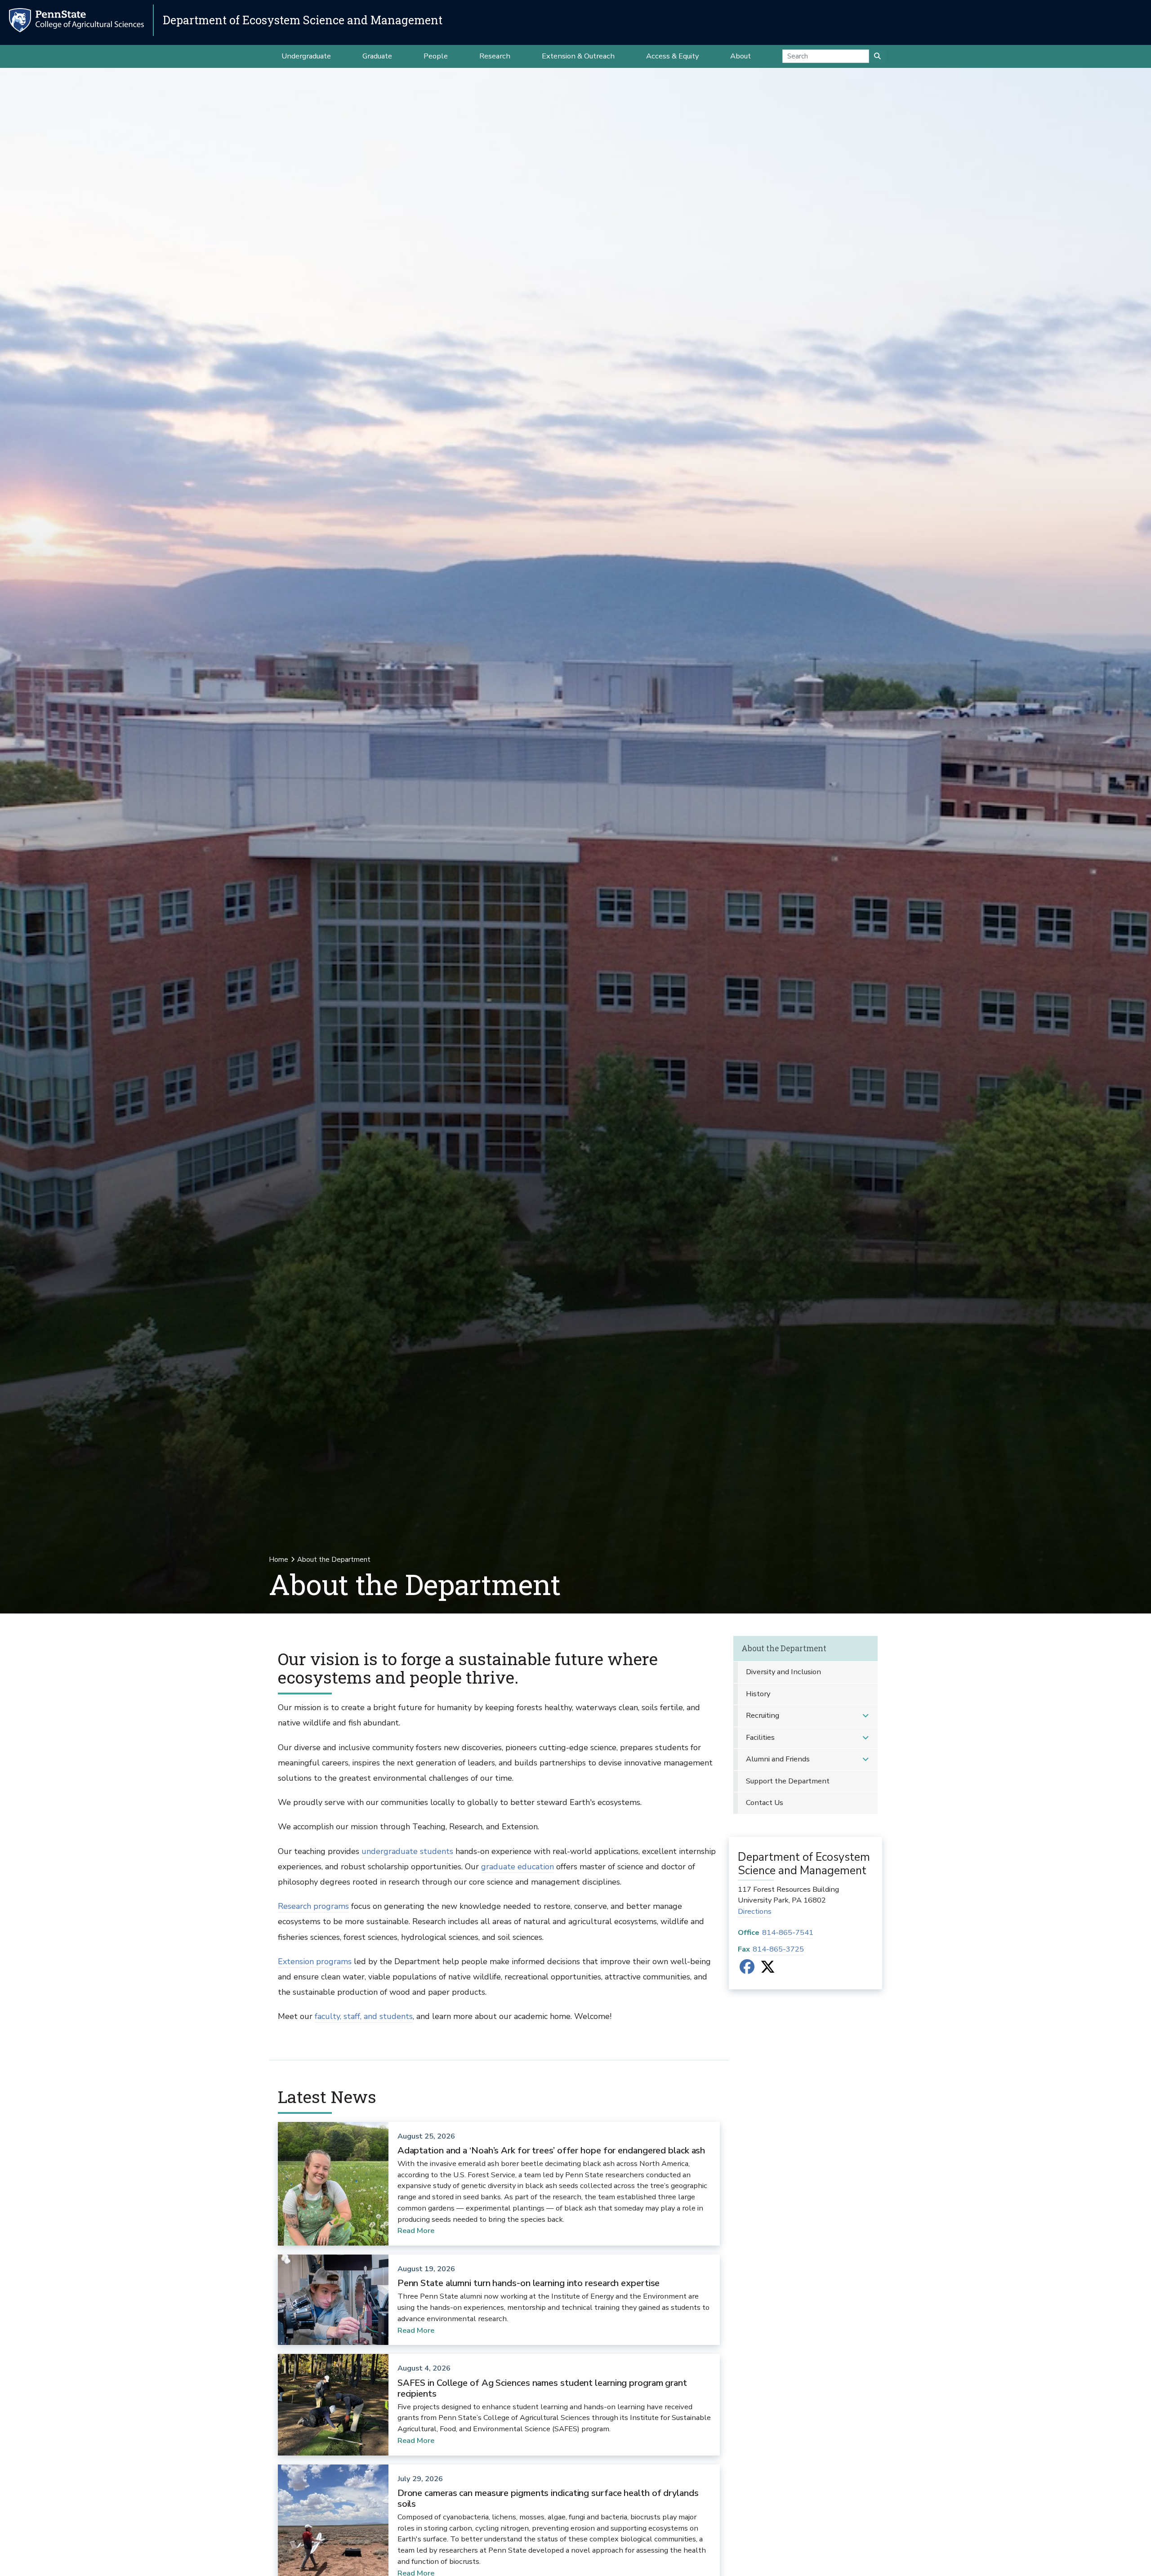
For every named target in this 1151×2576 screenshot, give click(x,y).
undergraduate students (407, 1851)
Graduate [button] (377, 56)
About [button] (741, 56)
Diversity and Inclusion (783, 1672)
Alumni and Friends (778, 1759)
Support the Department (788, 1781)
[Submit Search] (877, 56)
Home (279, 1560)
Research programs (313, 1906)
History (758, 1694)
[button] (865, 1716)
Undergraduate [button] (306, 56)
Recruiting (763, 1715)
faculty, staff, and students (364, 2016)
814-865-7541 (788, 1932)
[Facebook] (747, 1970)
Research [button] (495, 56)
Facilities (760, 1737)
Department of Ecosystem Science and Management (303, 20)
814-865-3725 (778, 1949)
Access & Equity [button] (672, 56)
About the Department (784, 1648)
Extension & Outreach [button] (578, 56)
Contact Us (765, 1803)
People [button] (436, 56)
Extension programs (315, 1961)
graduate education (518, 1867)
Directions (755, 1911)
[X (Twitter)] (768, 1970)
